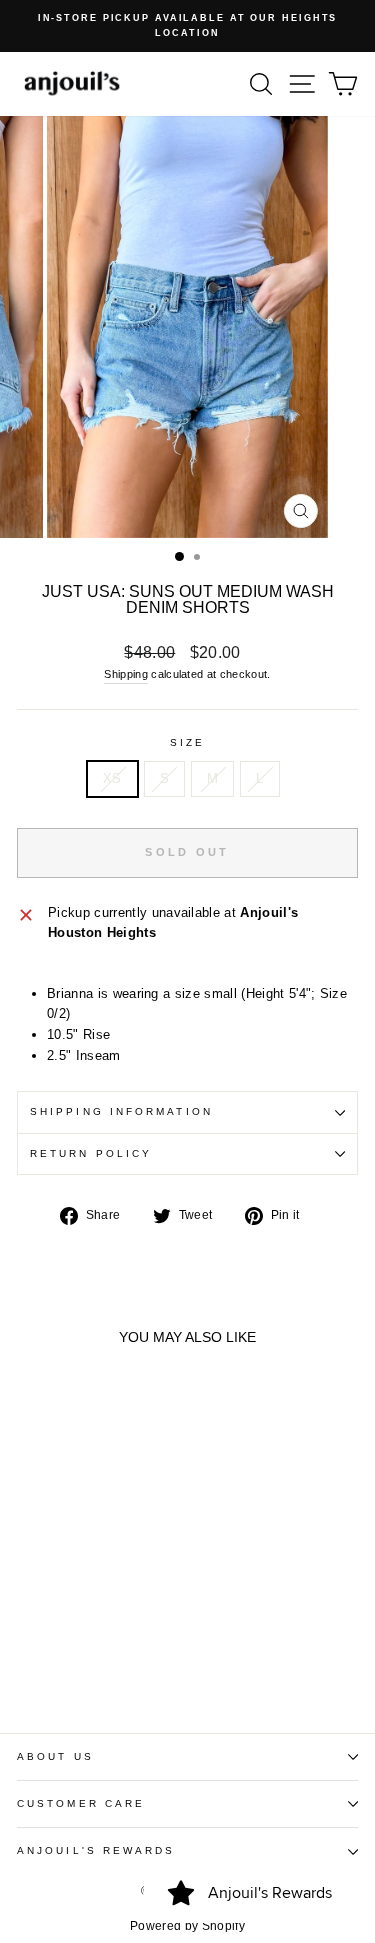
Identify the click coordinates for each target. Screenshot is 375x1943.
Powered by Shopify (187, 1926)
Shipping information (121, 1111)
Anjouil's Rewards (96, 1850)
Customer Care (81, 1803)
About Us (55, 1756)
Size (187, 742)
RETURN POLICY (91, 1153)
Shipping (126, 674)
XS (112, 778)
